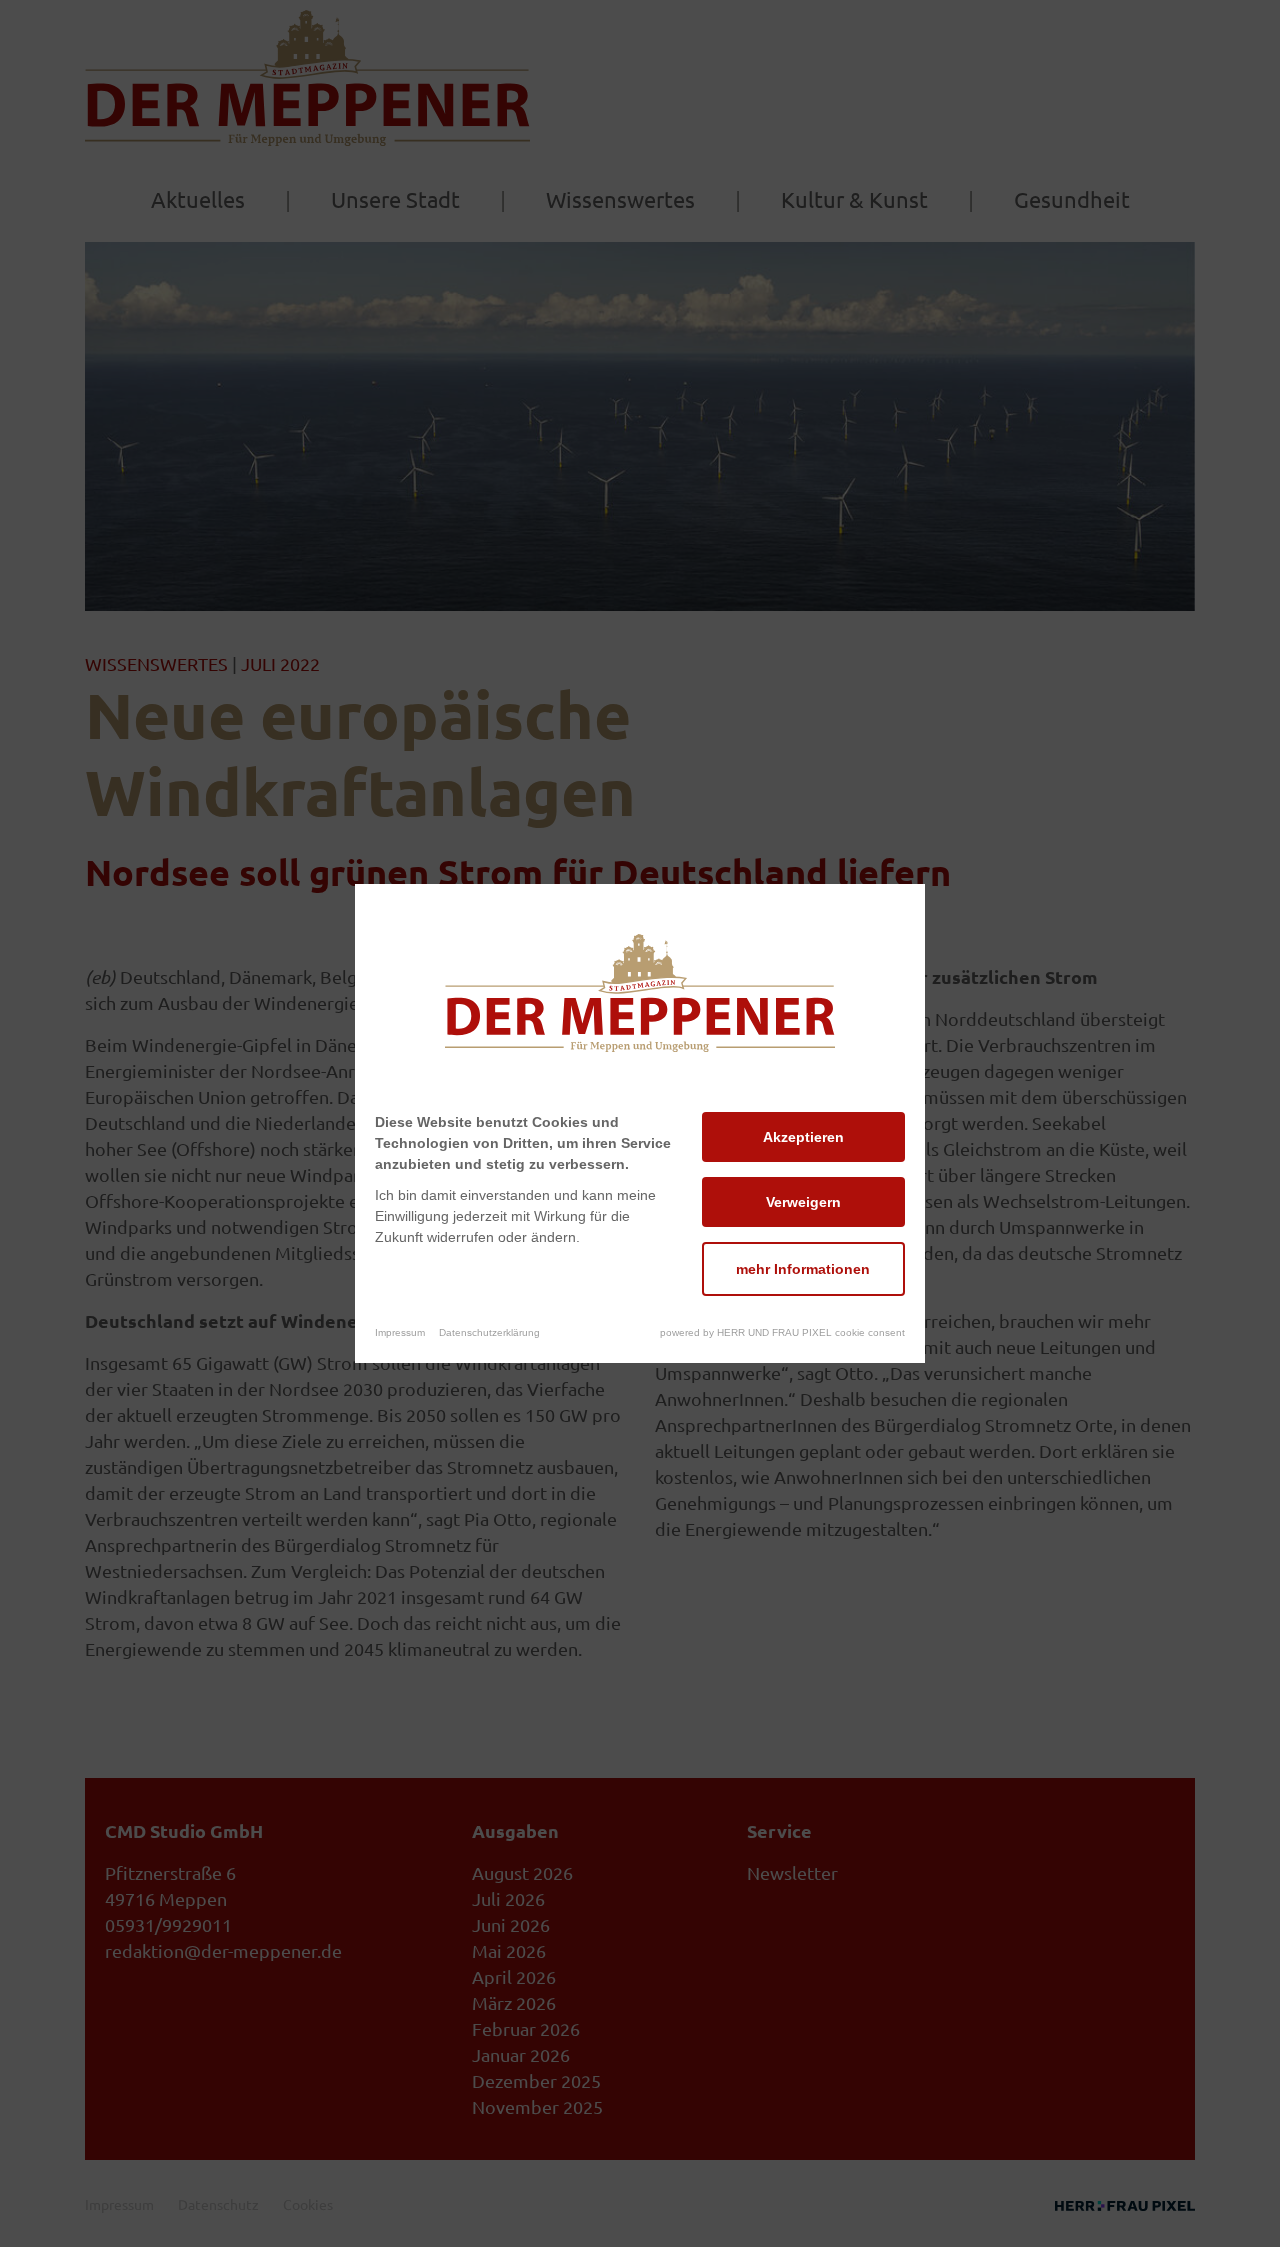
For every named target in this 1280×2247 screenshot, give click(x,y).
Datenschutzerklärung (489, 1332)
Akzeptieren (803, 1137)
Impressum (400, 1332)
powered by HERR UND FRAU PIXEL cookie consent (782, 1332)
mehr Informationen (803, 1269)
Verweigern (803, 1202)
